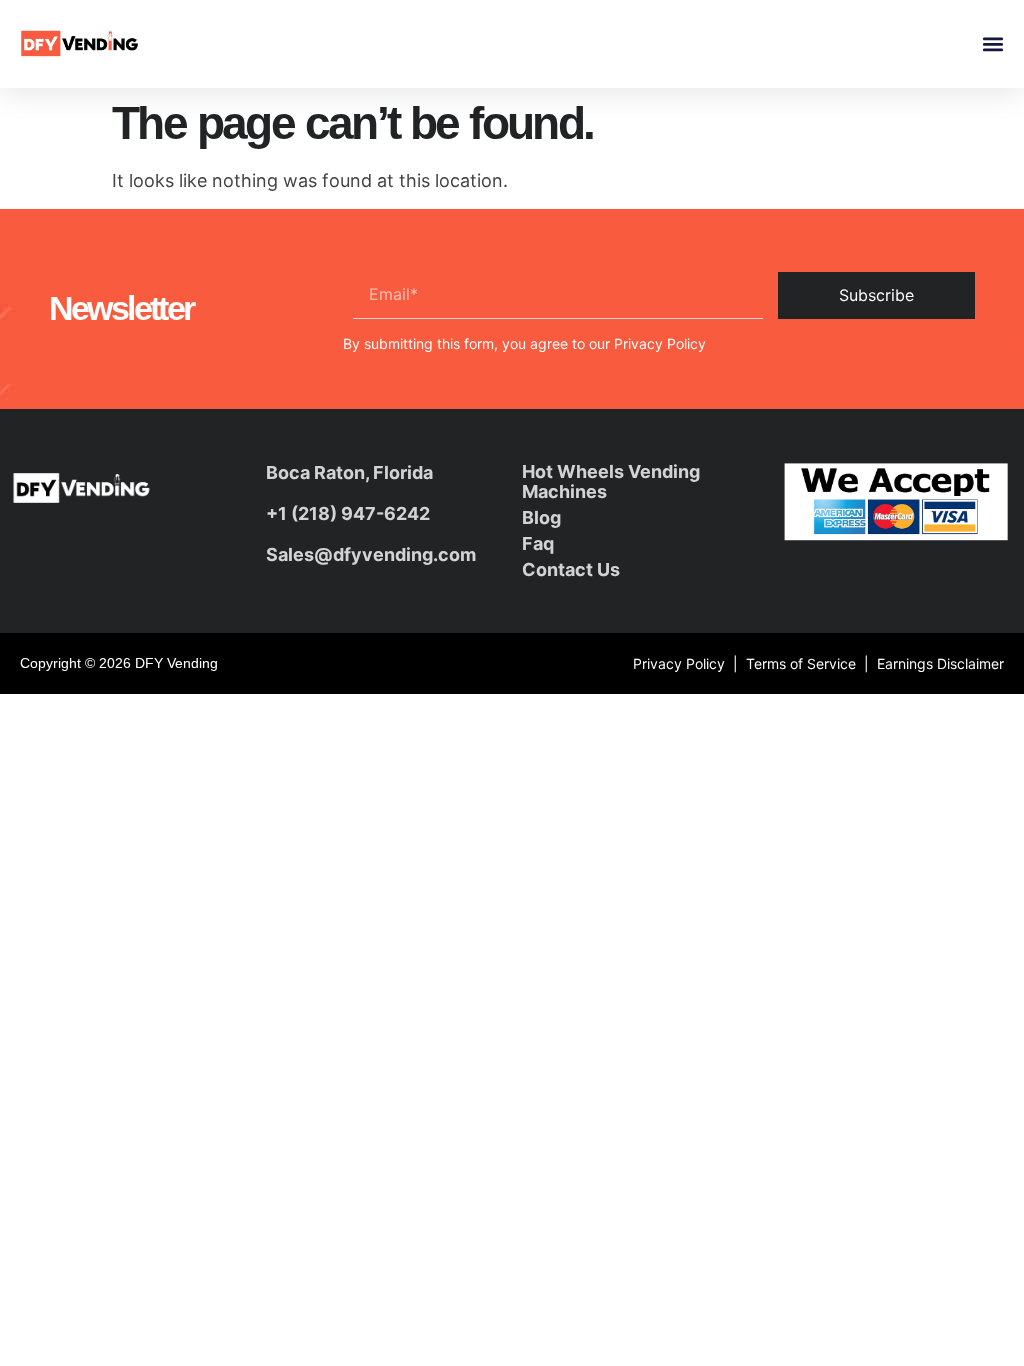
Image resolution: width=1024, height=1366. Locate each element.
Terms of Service (801, 663)
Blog (541, 517)
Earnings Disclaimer (940, 663)
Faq (538, 543)
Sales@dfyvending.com (371, 554)
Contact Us (571, 569)
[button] (992, 44)
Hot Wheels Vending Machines (611, 481)
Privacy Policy (660, 343)
